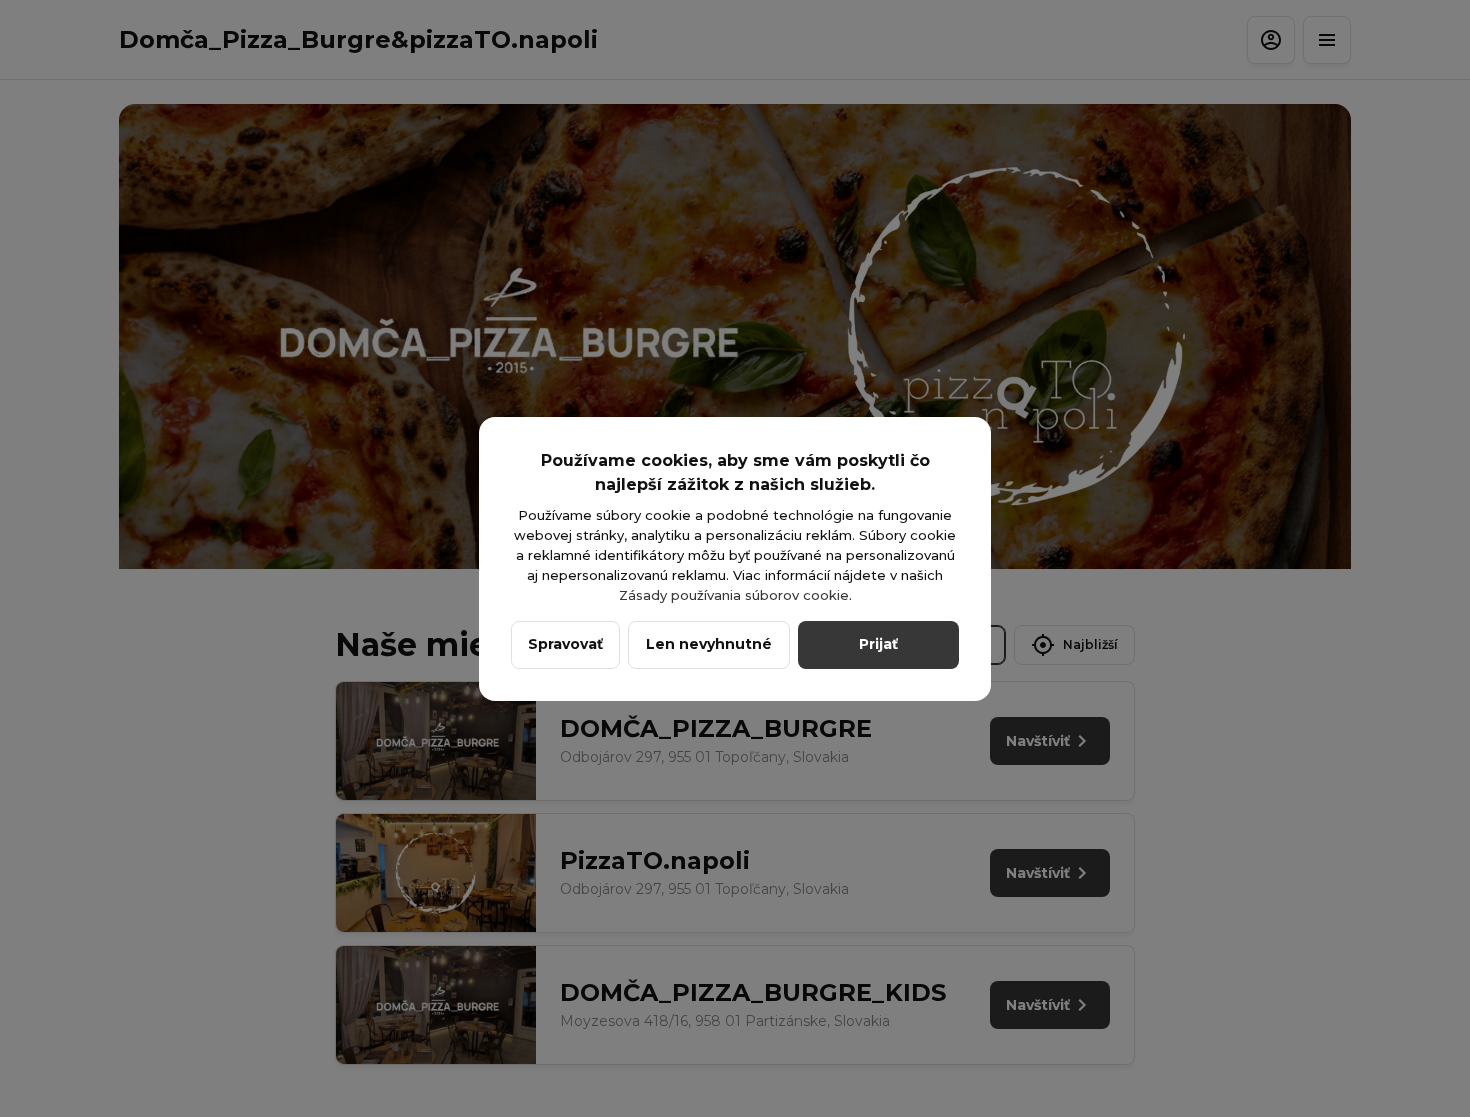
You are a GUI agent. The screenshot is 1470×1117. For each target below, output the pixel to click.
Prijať (878, 644)
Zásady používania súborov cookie (734, 595)
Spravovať (565, 644)
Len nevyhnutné (709, 644)
